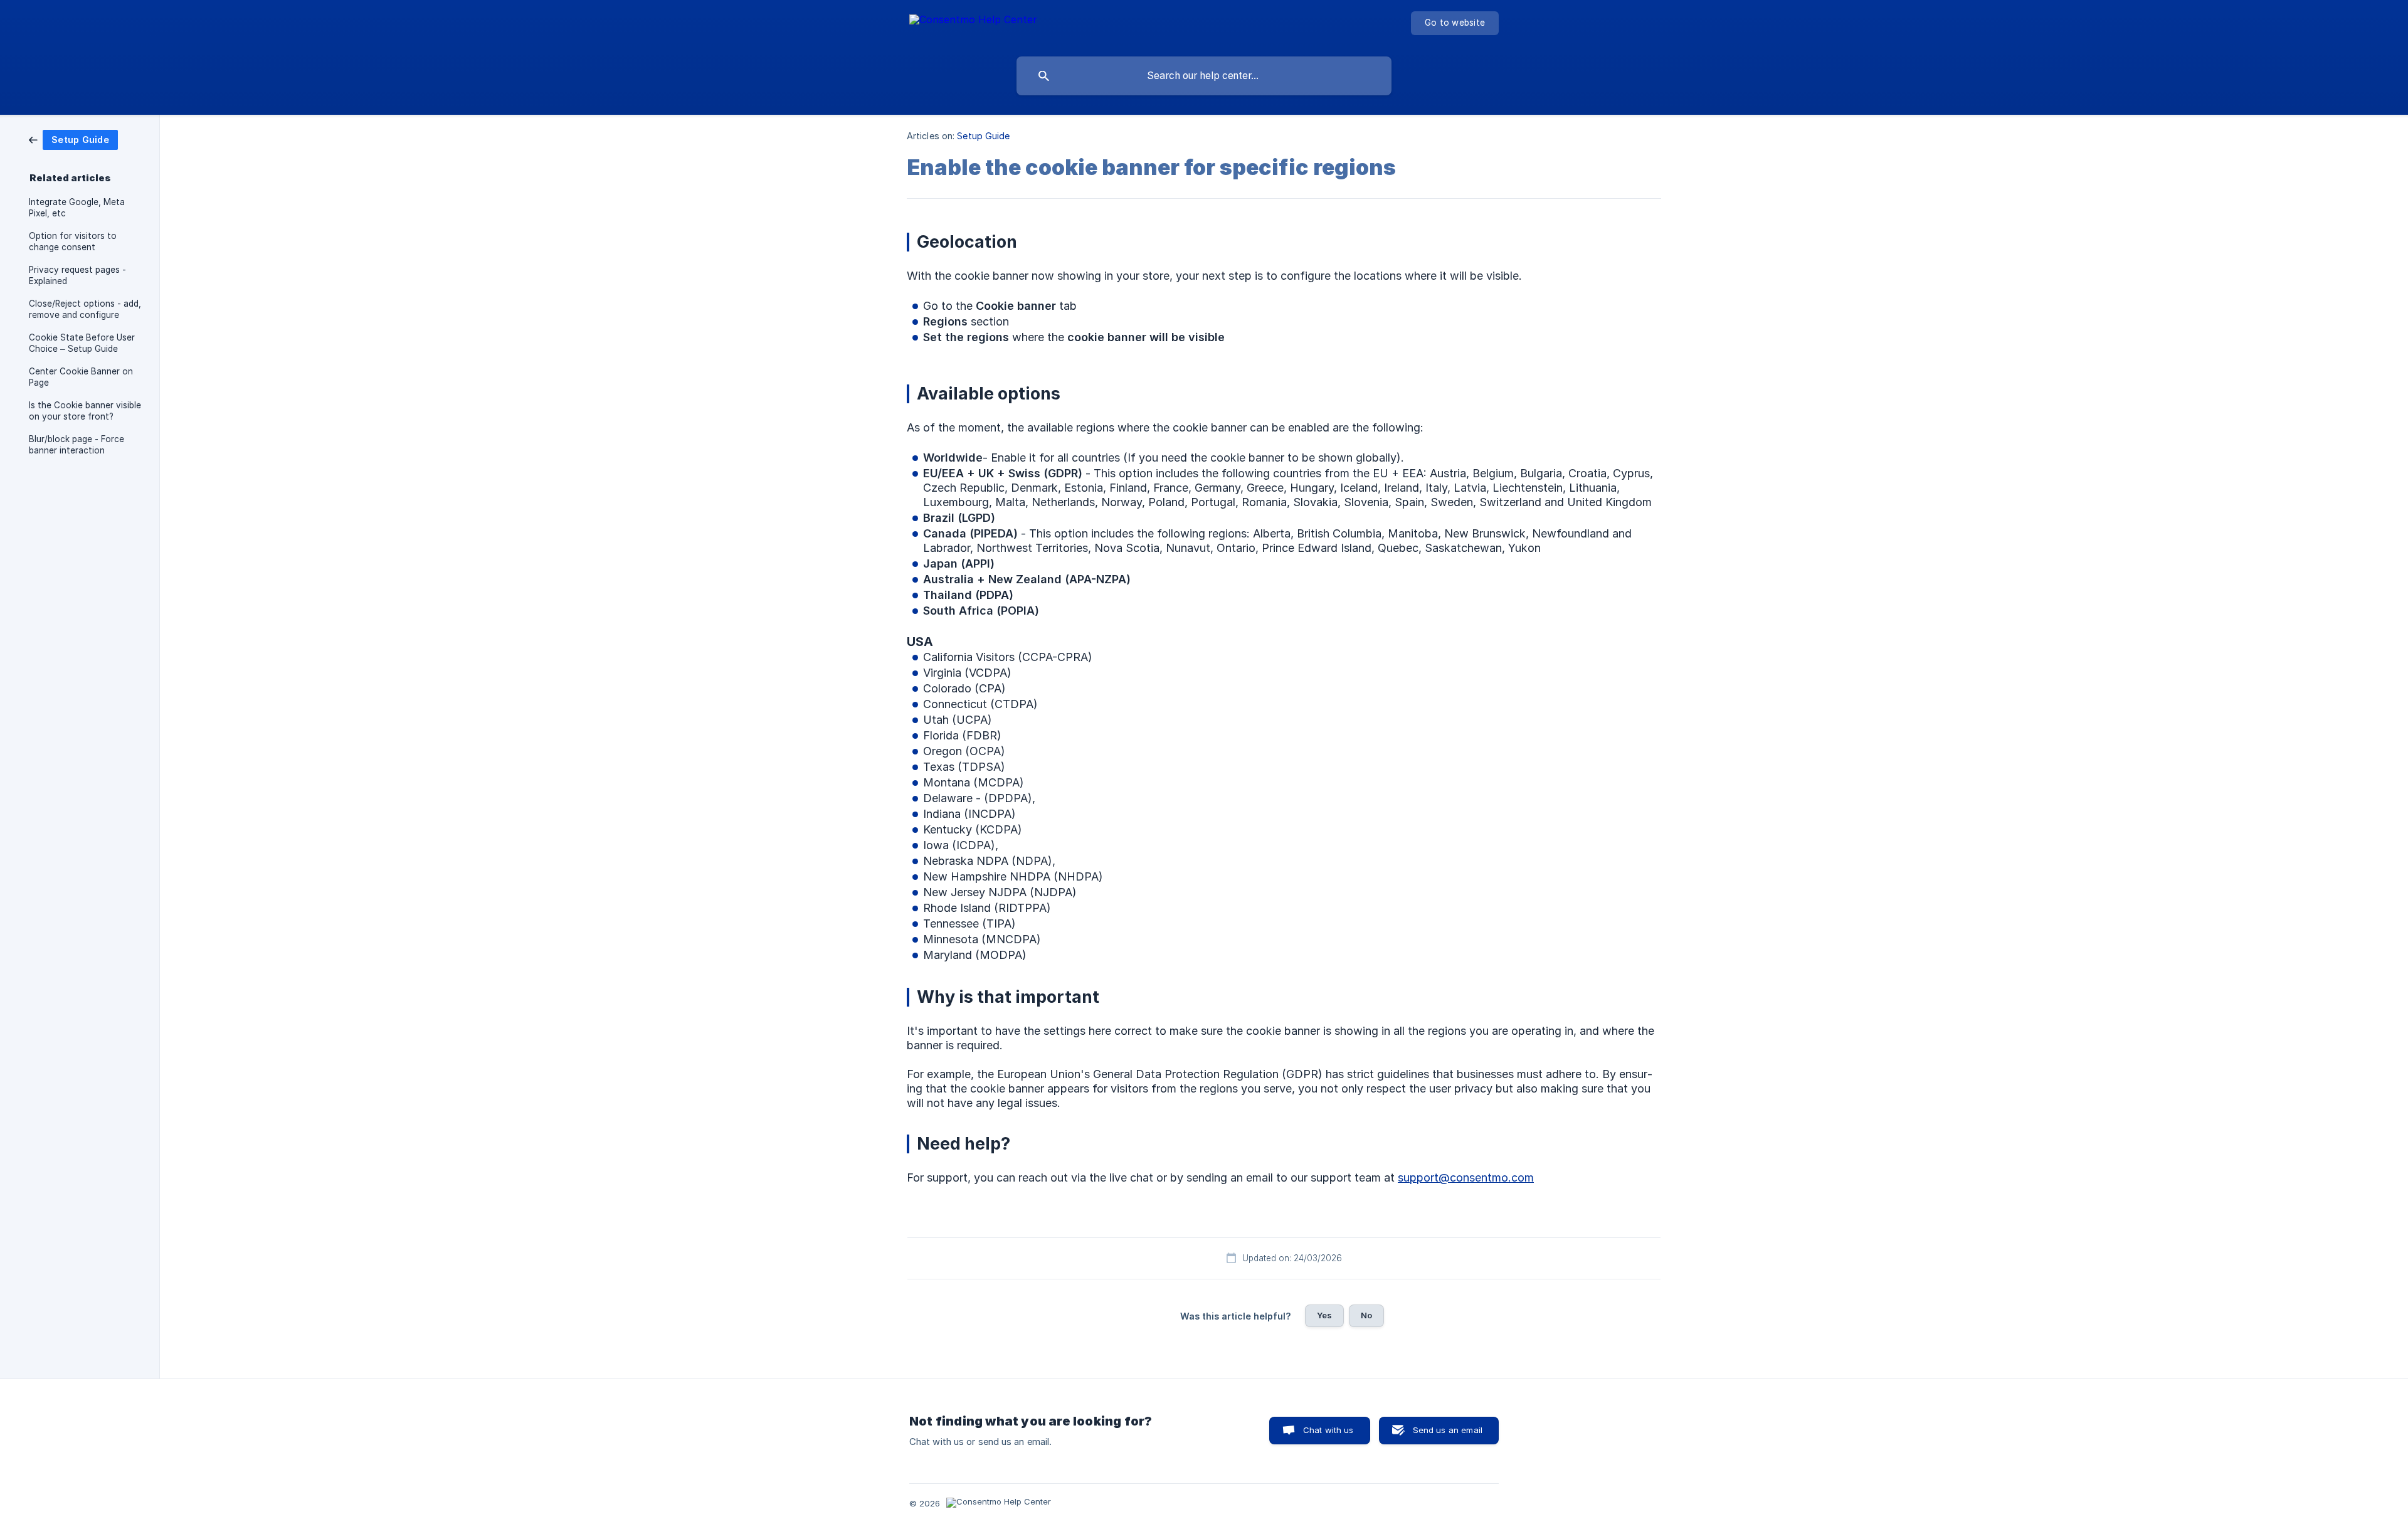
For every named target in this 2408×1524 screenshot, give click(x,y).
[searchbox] (1204, 76)
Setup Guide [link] (983, 136)
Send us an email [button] (1448, 1430)
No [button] (1366, 1315)
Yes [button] (1324, 1315)
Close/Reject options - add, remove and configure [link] (85, 309)
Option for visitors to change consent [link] (73, 241)
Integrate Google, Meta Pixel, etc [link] (77, 208)
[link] (73, 139)
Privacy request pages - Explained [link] (77, 275)
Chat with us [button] (1328, 1430)
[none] (973, 25)
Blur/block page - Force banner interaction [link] (77, 445)
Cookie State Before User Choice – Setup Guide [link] (82, 343)
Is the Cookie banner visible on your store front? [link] (85, 411)
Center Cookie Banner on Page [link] (81, 377)
